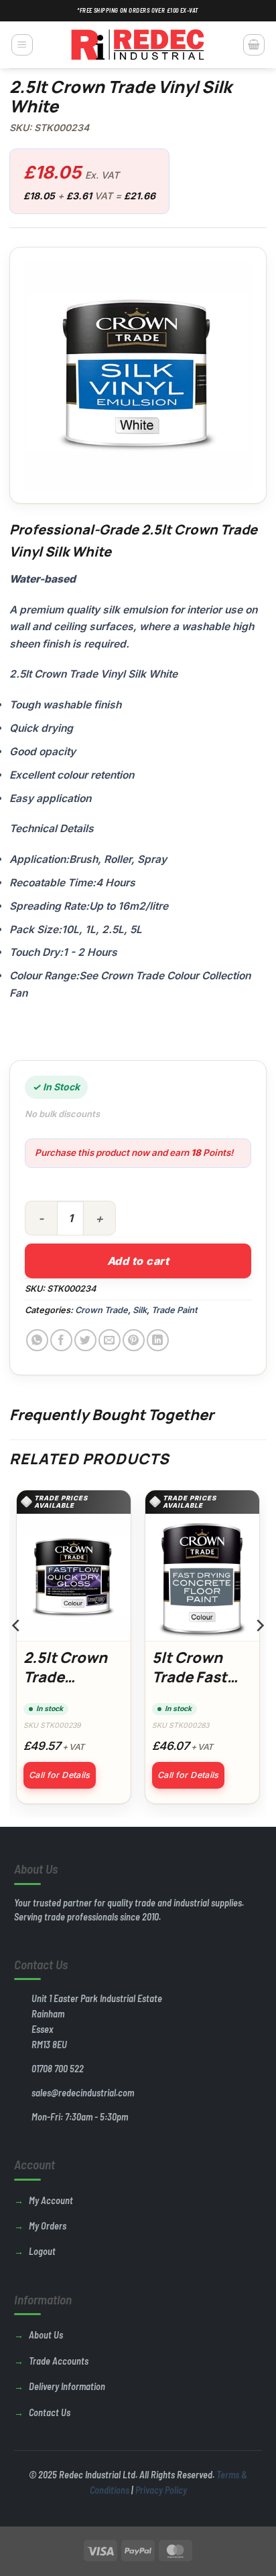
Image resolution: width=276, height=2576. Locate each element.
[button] (22, 45)
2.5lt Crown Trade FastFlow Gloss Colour (70, 1687)
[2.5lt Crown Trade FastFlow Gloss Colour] (74, 1577)
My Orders (48, 2226)
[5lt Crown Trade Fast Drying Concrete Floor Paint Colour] (202, 1577)
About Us (46, 2335)
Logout (42, 2251)
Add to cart (138, 1261)
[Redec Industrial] (138, 45)
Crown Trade (101, 1310)
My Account (51, 2200)
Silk (140, 1310)
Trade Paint (175, 1310)
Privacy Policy (161, 2490)
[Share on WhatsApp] (37, 1340)
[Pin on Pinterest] (134, 1340)
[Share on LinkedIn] (158, 1340)
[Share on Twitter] (85, 1340)
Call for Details (60, 1775)
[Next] (259, 1652)
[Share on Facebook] (61, 1340)
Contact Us (50, 2412)
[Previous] (17, 1652)
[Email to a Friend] (110, 1340)
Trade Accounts (59, 2361)
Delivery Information (67, 2386)
